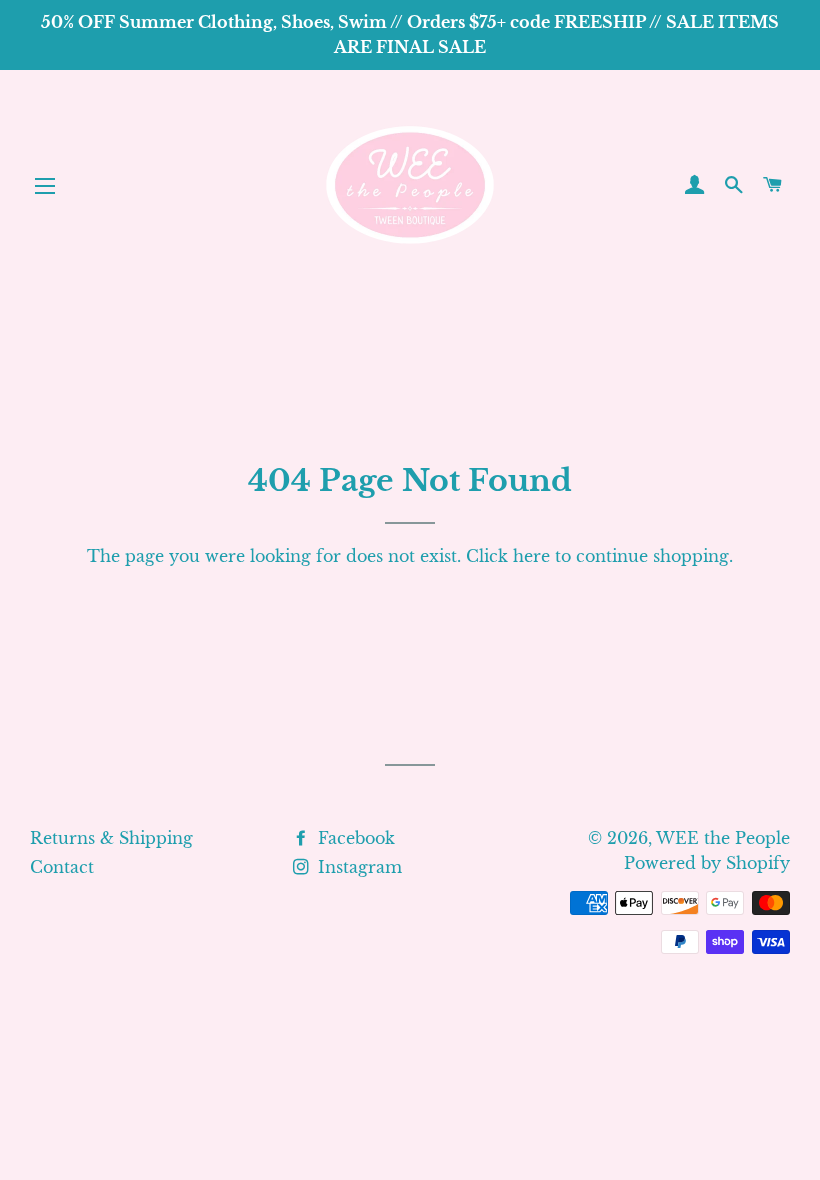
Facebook (354, 838)
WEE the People (723, 838)
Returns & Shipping (111, 838)
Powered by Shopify (707, 863)
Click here (508, 556)
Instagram (357, 867)
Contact (62, 867)
